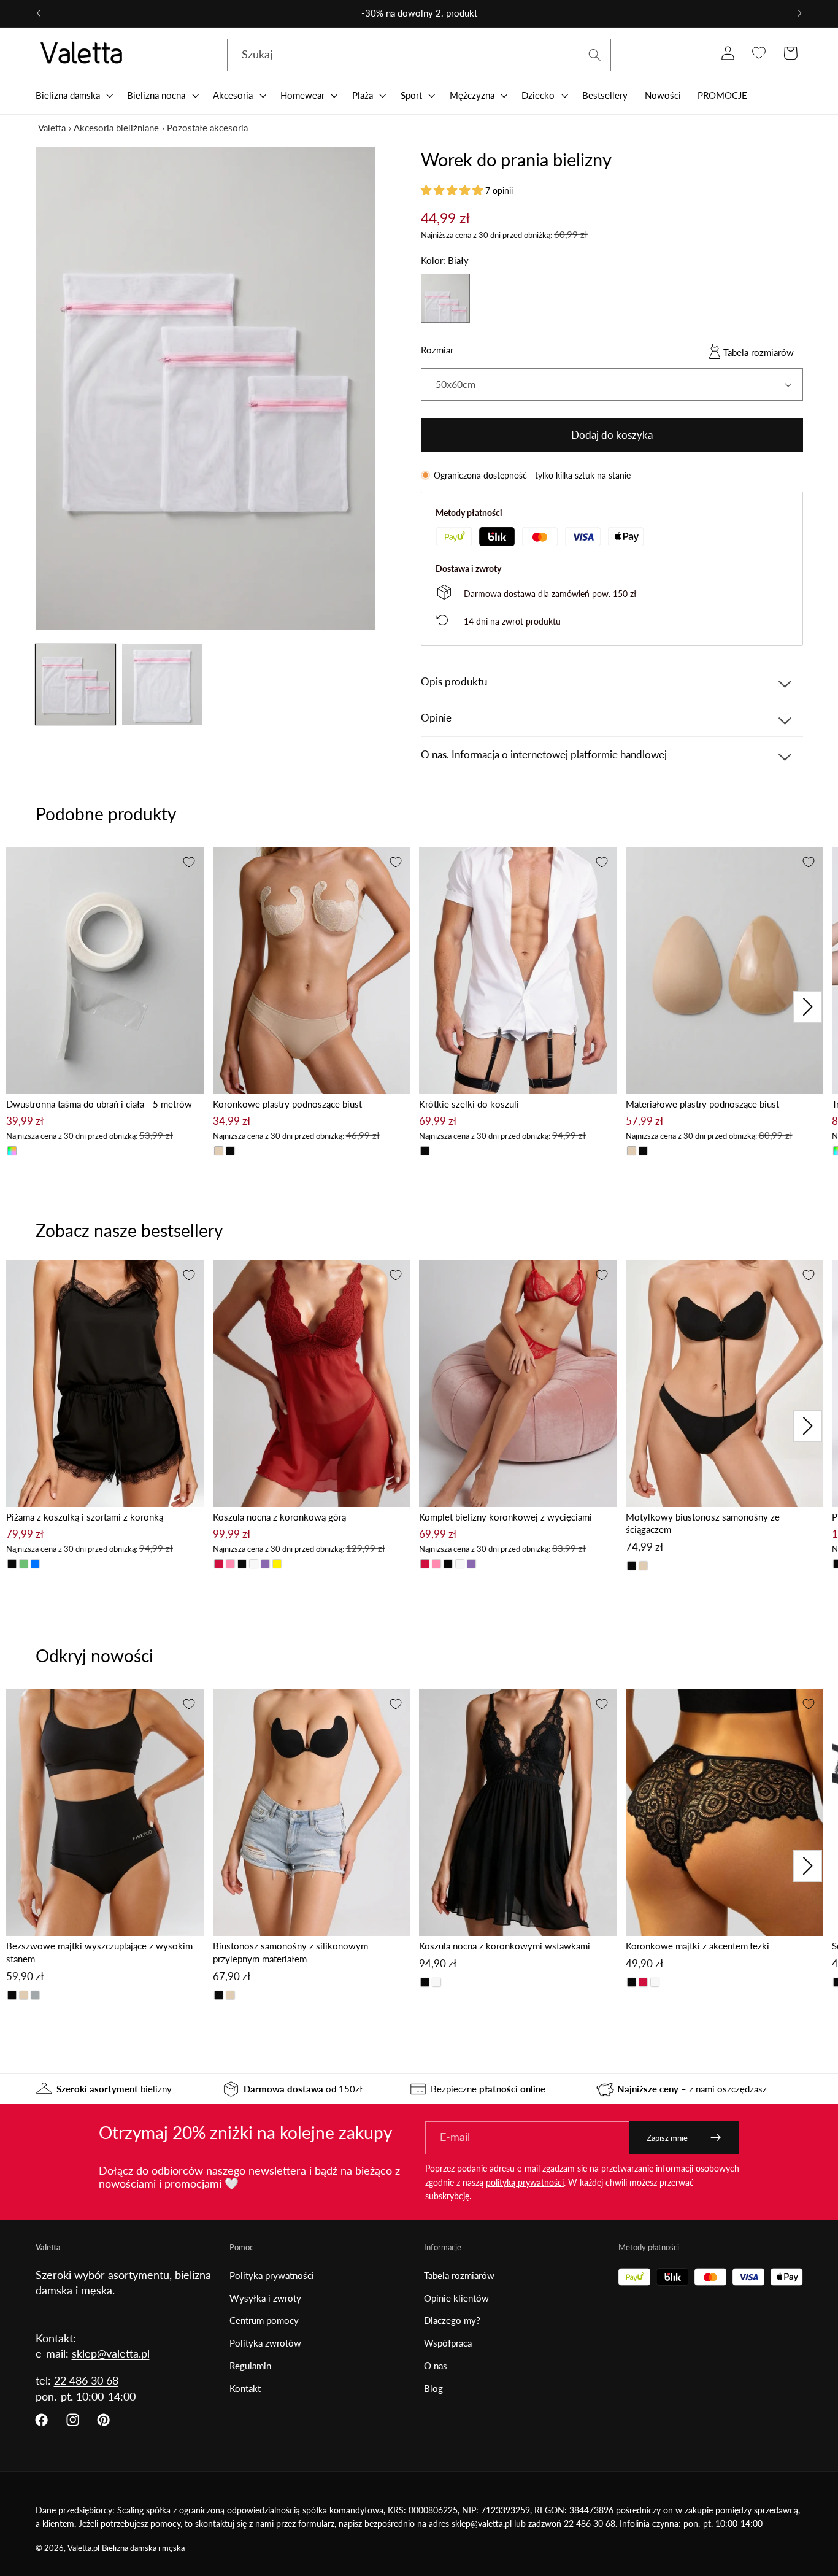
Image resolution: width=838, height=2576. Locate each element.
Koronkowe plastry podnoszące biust (287, 1104)
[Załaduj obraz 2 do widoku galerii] (162, 684)
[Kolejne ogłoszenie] (800, 13)
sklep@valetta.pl (111, 2353)
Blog (433, 2388)
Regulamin (250, 2366)
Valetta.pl (83, 2548)
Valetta (52, 128)
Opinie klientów (456, 2298)
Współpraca (448, 2343)
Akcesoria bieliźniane (116, 128)
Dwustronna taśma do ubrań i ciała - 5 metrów (99, 1104)
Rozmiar (437, 350)
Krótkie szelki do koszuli (469, 1104)
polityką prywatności (525, 2182)
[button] (73, 95)
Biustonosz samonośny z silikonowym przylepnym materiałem (290, 1952)
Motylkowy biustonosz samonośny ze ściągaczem (703, 1523)
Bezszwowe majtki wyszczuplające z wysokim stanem (99, 1952)
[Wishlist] (759, 53)
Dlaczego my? (452, 2320)
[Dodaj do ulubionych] (189, 862)
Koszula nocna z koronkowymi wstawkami (505, 1946)
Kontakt (245, 2388)
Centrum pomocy (264, 2320)
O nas (436, 2366)
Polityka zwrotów (265, 2343)
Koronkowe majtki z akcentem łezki (698, 1946)
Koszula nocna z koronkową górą (279, 1517)
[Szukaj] (595, 55)
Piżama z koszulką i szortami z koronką (85, 1517)
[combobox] (419, 55)
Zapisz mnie (667, 2138)
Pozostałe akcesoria (207, 128)
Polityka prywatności (272, 2275)
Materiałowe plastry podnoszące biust (702, 1104)
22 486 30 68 (86, 2380)
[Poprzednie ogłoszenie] (38, 13)
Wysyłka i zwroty (265, 2298)
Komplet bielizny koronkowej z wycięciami (505, 1517)
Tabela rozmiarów (759, 352)
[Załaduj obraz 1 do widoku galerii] (75, 684)
